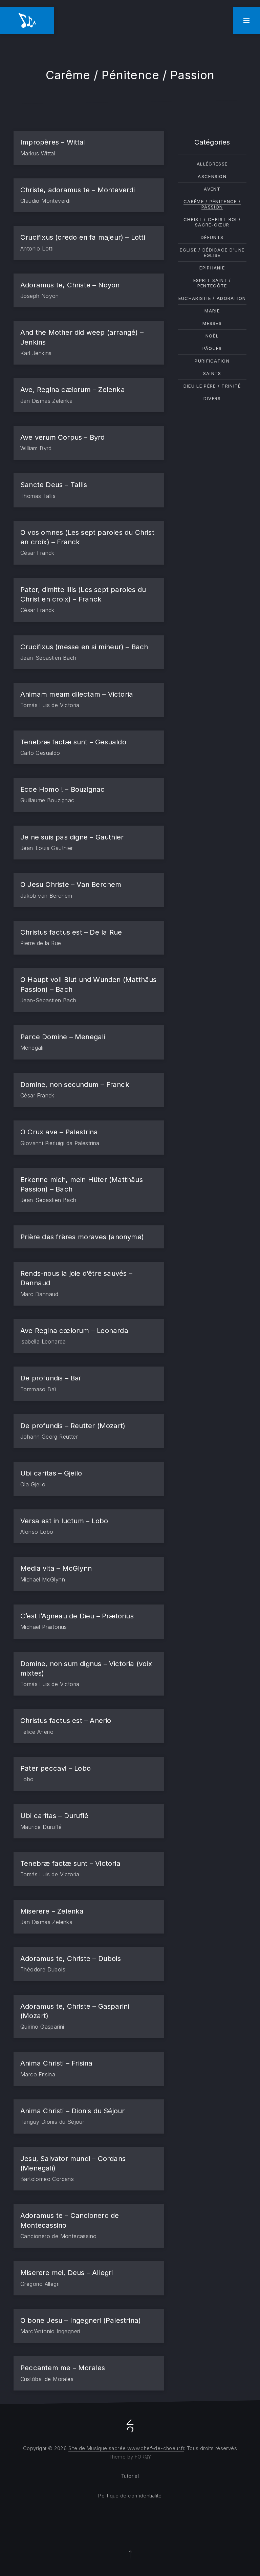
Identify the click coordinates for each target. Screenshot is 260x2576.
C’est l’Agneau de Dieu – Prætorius (77, 1616)
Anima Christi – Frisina (57, 2063)
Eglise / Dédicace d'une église (212, 253)
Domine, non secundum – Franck (75, 1084)
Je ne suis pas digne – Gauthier (72, 837)
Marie (212, 311)
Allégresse (212, 164)
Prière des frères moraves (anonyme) (82, 1237)
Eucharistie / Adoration (212, 298)
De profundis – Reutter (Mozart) (73, 1426)
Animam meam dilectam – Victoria (77, 694)
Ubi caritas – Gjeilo (51, 1473)
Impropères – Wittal (53, 142)
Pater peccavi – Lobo (56, 1768)
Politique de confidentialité (130, 2496)
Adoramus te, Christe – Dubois (71, 1958)
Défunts (212, 237)
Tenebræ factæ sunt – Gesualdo (73, 742)
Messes (212, 323)
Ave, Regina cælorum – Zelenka (73, 389)
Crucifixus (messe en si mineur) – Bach (84, 647)
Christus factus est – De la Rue (71, 932)
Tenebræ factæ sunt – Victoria (70, 1863)
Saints (212, 373)
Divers (212, 398)
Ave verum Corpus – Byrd (63, 437)
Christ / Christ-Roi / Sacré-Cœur (212, 222)
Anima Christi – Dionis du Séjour (72, 2111)
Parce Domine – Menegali (63, 1037)
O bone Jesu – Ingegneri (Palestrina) (81, 2320)
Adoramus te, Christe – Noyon (70, 285)
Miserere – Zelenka (52, 1911)
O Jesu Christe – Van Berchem (71, 884)
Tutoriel (130, 2476)
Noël (212, 336)
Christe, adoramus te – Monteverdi (78, 190)
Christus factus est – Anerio (66, 1720)
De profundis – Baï (50, 1378)
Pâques (212, 348)
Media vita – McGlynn (56, 1568)
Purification (212, 361)
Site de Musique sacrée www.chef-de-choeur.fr (126, 2448)
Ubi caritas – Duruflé (54, 1816)
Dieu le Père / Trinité (212, 386)
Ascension (212, 176)
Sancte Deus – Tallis (54, 485)
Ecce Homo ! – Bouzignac (63, 789)
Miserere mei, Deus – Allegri (67, 2273)
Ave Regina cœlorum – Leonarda (74, 1330)
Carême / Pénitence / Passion (212, 204)
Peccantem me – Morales (63, 2368)
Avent (212, 189)
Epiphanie (212, 268)
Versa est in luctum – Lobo (64, 1521)
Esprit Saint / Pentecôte (212, 283)
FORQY (143, 2457)
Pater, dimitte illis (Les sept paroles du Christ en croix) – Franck (83, 594)
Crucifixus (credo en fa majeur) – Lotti (83, 237)
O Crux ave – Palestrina (59, 1132)
